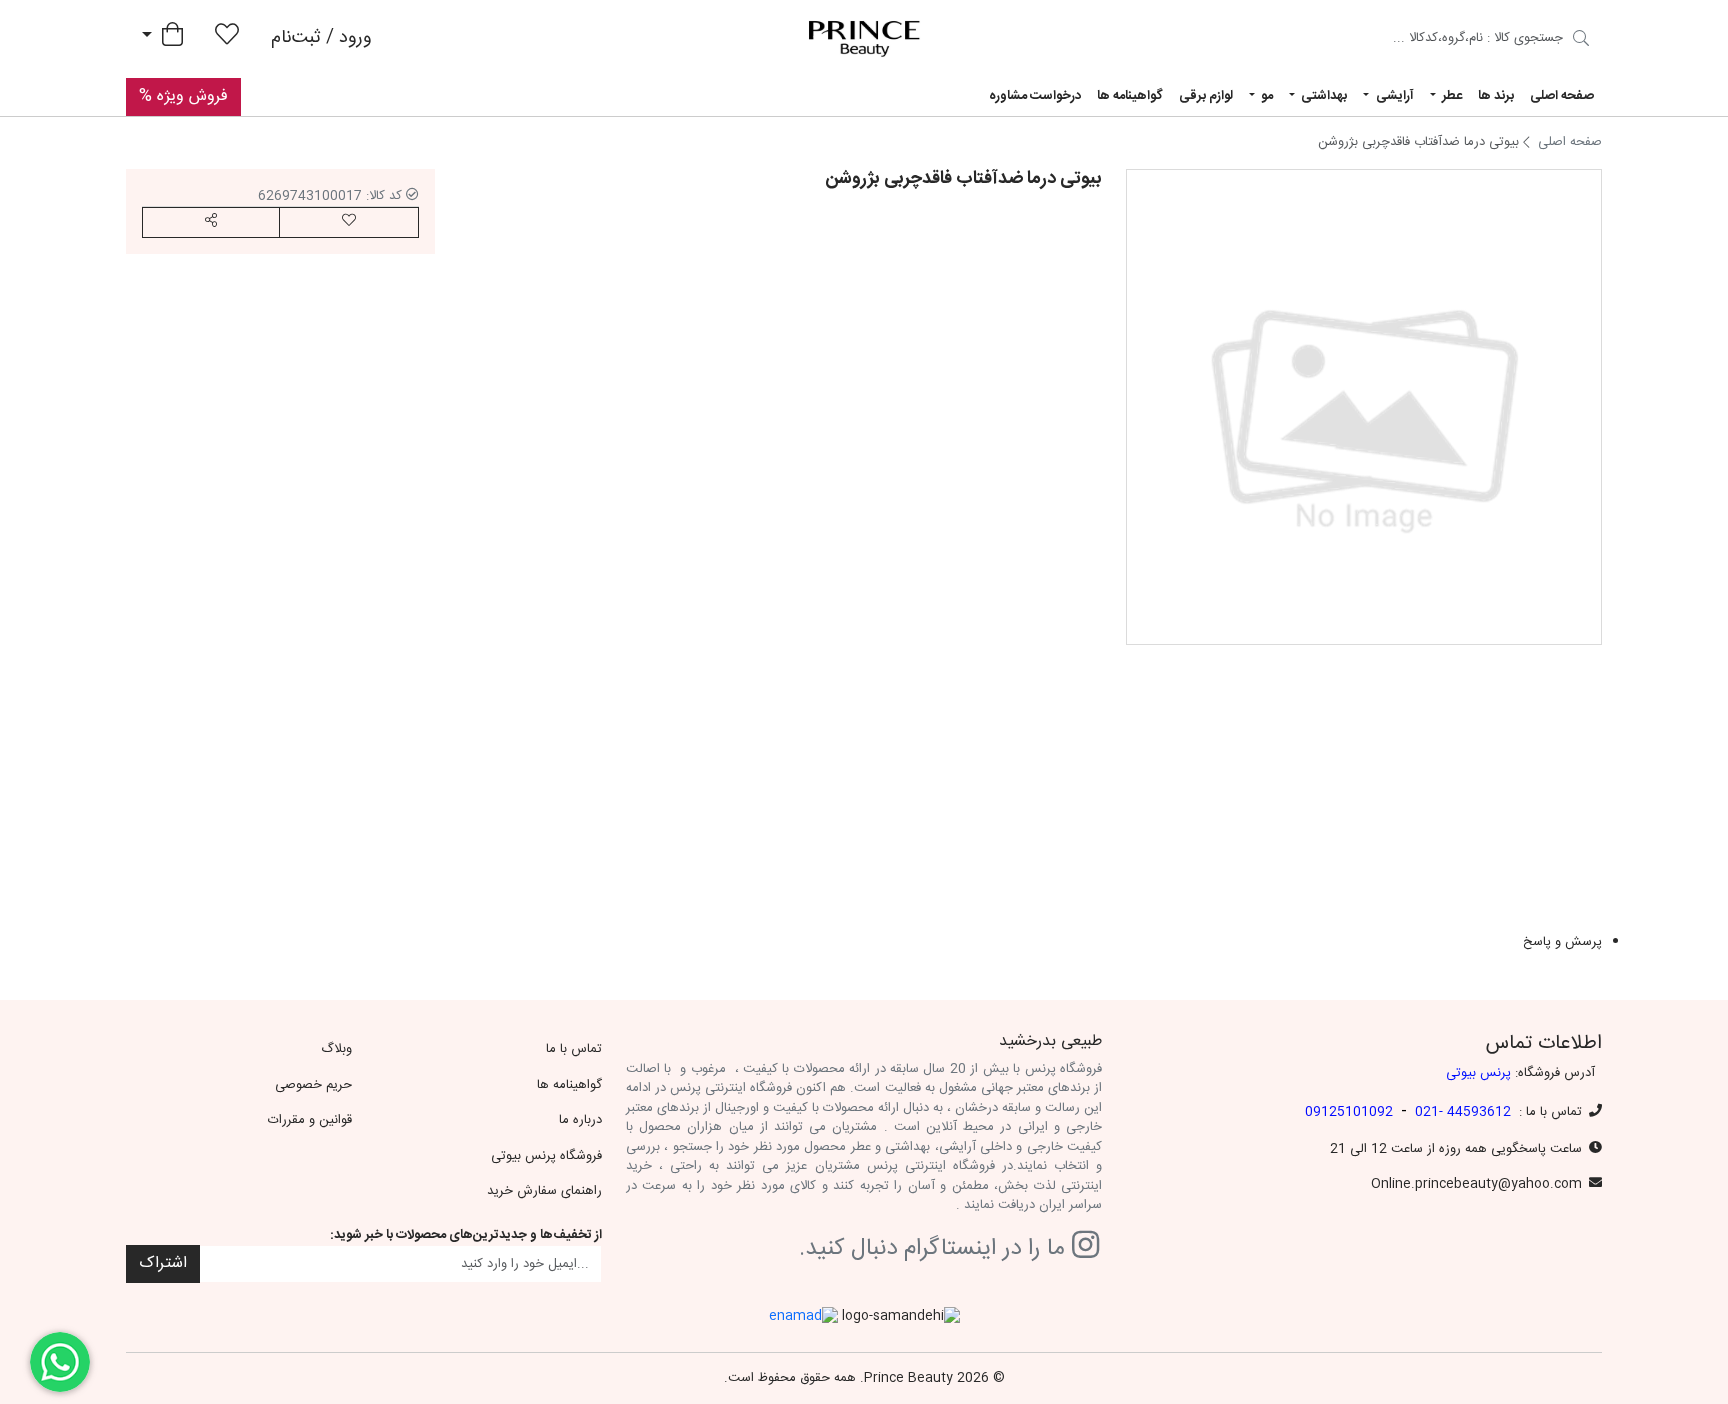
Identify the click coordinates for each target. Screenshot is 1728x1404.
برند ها (1496, 96)
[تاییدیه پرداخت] (1581, 41)
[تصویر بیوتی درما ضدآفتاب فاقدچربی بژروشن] (1364, 407)
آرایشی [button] (1393, 96)
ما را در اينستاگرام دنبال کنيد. (935, 1249)
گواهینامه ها (1130, 96)
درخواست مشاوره (1035, 96)
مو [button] (1265, 96)
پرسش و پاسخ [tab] (1562, 943)
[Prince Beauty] (864, 39)
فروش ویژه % (183, 96)
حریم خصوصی (313, 1085)
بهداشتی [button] (1322, 96)
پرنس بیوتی (1478, 1073)
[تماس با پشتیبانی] (60, 1362)
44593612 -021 (1463, 1112)
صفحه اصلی (1562, 96)
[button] (211, 222)
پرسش (1075, 744)
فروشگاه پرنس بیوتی (546, 1156)
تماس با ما (574, 1049)
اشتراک (163, 1263)
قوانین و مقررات (310, 1120)
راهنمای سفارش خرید (544, 1191)
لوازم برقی (1206, 96)
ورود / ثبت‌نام (321, 38)
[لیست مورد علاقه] (227, 38)
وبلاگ (336, 1049)
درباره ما (580, 1120)
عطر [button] (1450, 96)
